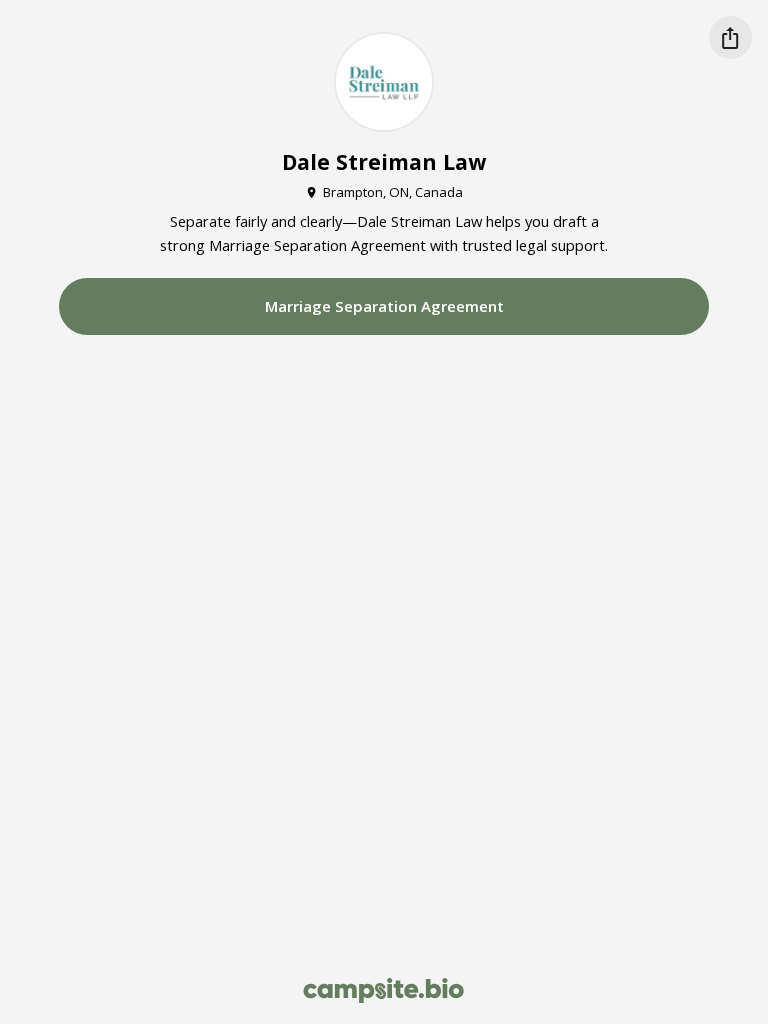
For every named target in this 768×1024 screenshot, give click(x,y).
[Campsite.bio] (383, 990)
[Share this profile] (730, 37)
